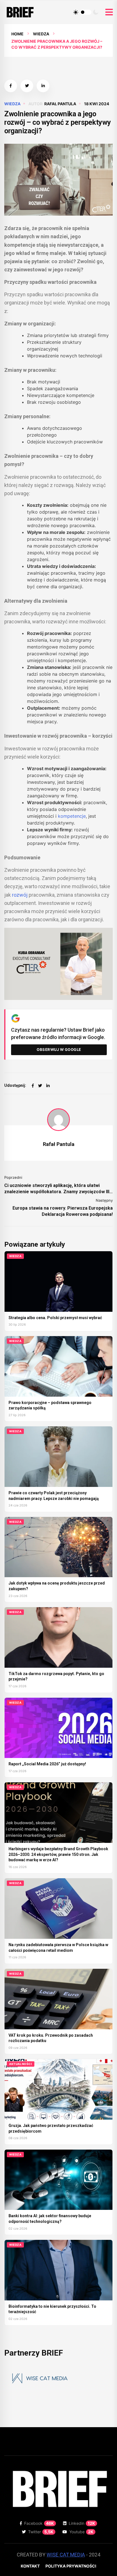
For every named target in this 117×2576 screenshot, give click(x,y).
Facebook (39, 2523)
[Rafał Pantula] (58, 1120)
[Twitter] (40, 1086)
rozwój (20, 895)
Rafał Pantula (60, 104)
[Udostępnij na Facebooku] (11, 86)
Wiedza (41, 34)
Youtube (81, 2532)
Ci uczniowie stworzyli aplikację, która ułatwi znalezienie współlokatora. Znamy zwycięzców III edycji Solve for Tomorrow (57, 1189)
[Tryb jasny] (76, 12)
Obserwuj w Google (59, 1049)
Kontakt (30, 2566)
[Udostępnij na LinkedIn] (43, 86)
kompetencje (72, 816)
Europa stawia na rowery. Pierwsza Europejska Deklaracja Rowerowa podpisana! (63, 1211)
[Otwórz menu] (109, 12)
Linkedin (82, 2523)
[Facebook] (33, 1086)
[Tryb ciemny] (96, 12)
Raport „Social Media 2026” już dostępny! (47, 1764)
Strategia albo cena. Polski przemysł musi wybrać (55, 1318)
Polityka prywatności (71, 2566)
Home (17, 34)
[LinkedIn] (48, 1086)
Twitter (41, 2532)
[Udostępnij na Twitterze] (27, 86)
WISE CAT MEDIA (66, 2555)
